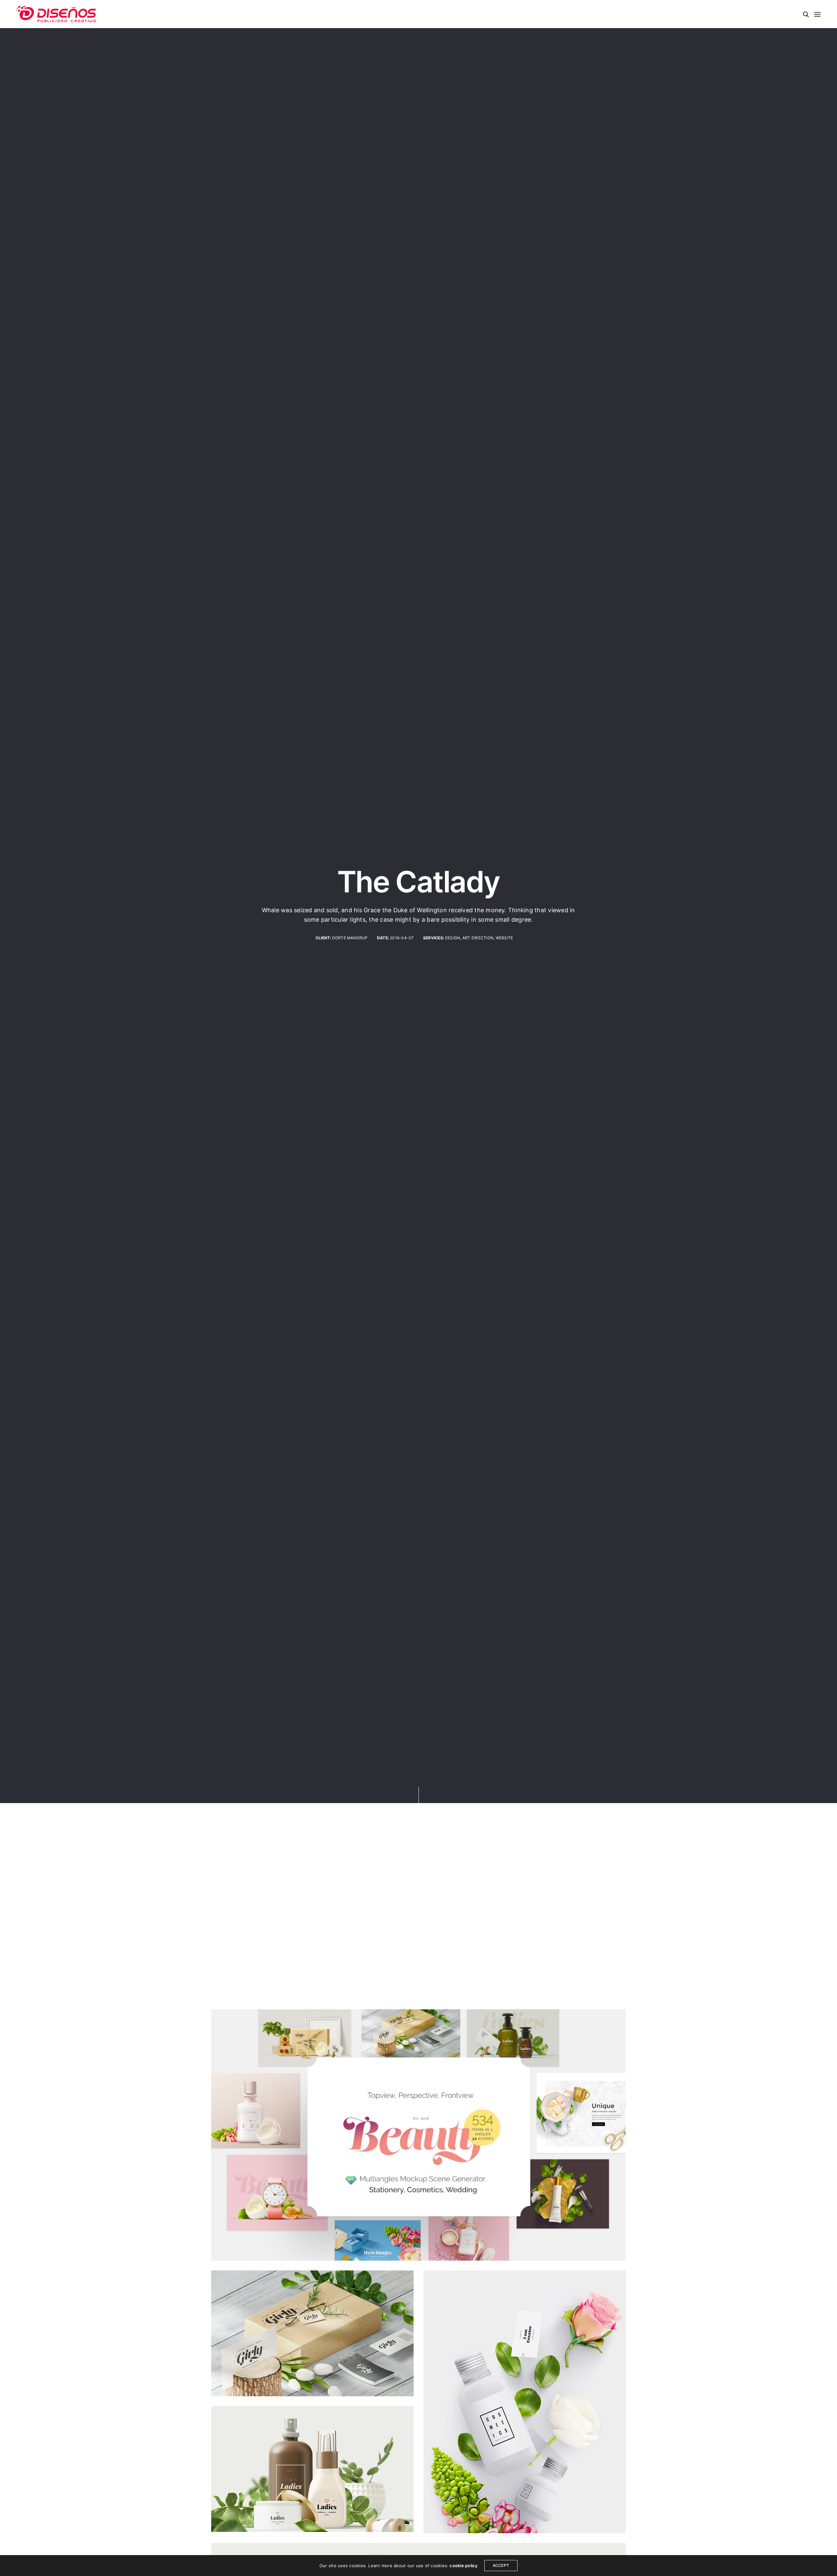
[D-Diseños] (56, 14)
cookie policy (463, 2566)
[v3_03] (312, 2333)
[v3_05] (525, 2402)
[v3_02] (418, 2135)
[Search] (806, 14)
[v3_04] (312, 2469)
